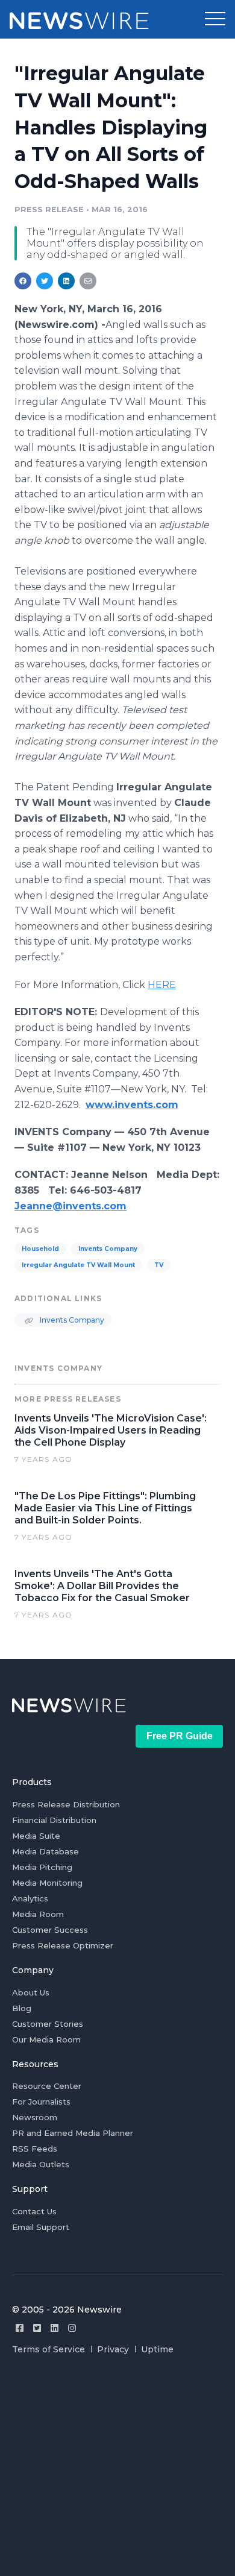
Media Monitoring (47, 1883)
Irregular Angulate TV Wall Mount (78, 1265)
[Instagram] (72, 2328)
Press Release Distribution (66, 1804)
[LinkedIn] (55, 2328)
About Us (31, 1992)
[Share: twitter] (45, 281)
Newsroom (35, 2117)
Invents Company (108, 1249)
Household (40, 1249)
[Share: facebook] (23, 281)
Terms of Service (49, 2349)
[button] (215, 19)
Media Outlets (41, 2164)
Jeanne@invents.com (70, 1206)
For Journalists (41, 2102)
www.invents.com (132, 1105)
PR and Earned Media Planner (73, 2133)
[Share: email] (88, 281)
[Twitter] (37, 2328)
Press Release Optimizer (63, 1945)
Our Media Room (46, 2039)
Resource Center (47, 2086)
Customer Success (50, 1930)
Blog (22, 2008)
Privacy (113, 2349)
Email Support (41, 2227)
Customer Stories (48, 2024)
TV (159, 1265)
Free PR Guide (180, 1736)
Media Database (45, 1851)
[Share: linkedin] (67, 281)
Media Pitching (42, 1867)
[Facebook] (20, 2328)
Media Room (38, 1914)
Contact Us (34, 2211)
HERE (162, 985)
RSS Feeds (35, 2149)
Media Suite (36, 1836)
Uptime (157, 2349)
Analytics (30, 1898)
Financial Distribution (54, 1820)
